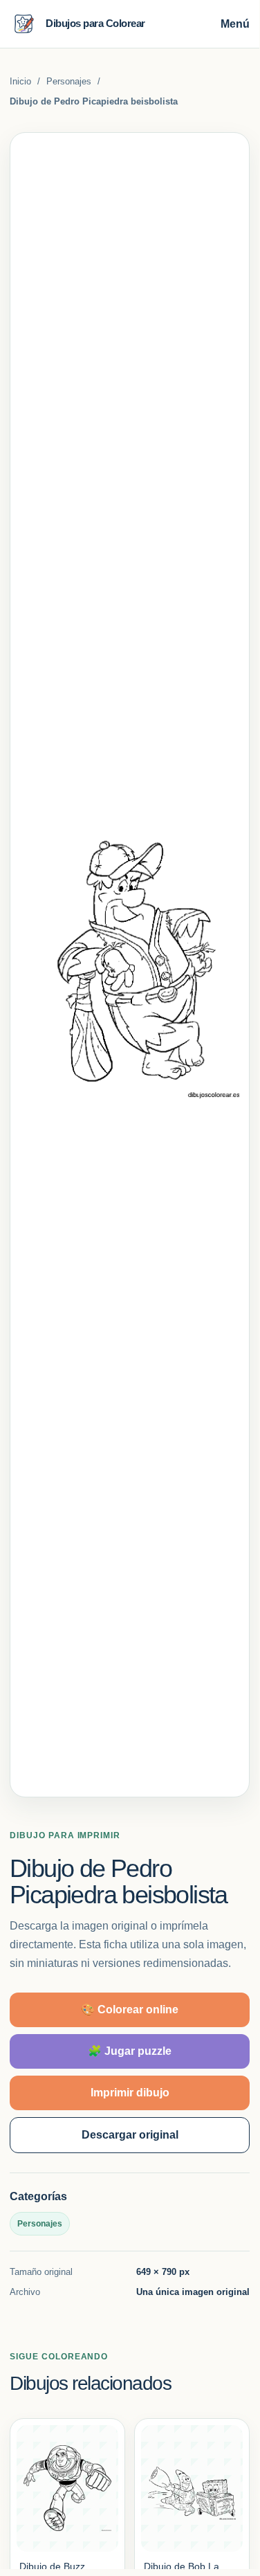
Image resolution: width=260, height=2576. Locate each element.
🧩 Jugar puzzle (130, 2051)
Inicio (20, 81)
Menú (235, 24)
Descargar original (130, 2135)
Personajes (69, 81)
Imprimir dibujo (130, 2093)
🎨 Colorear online (130, 2010)
